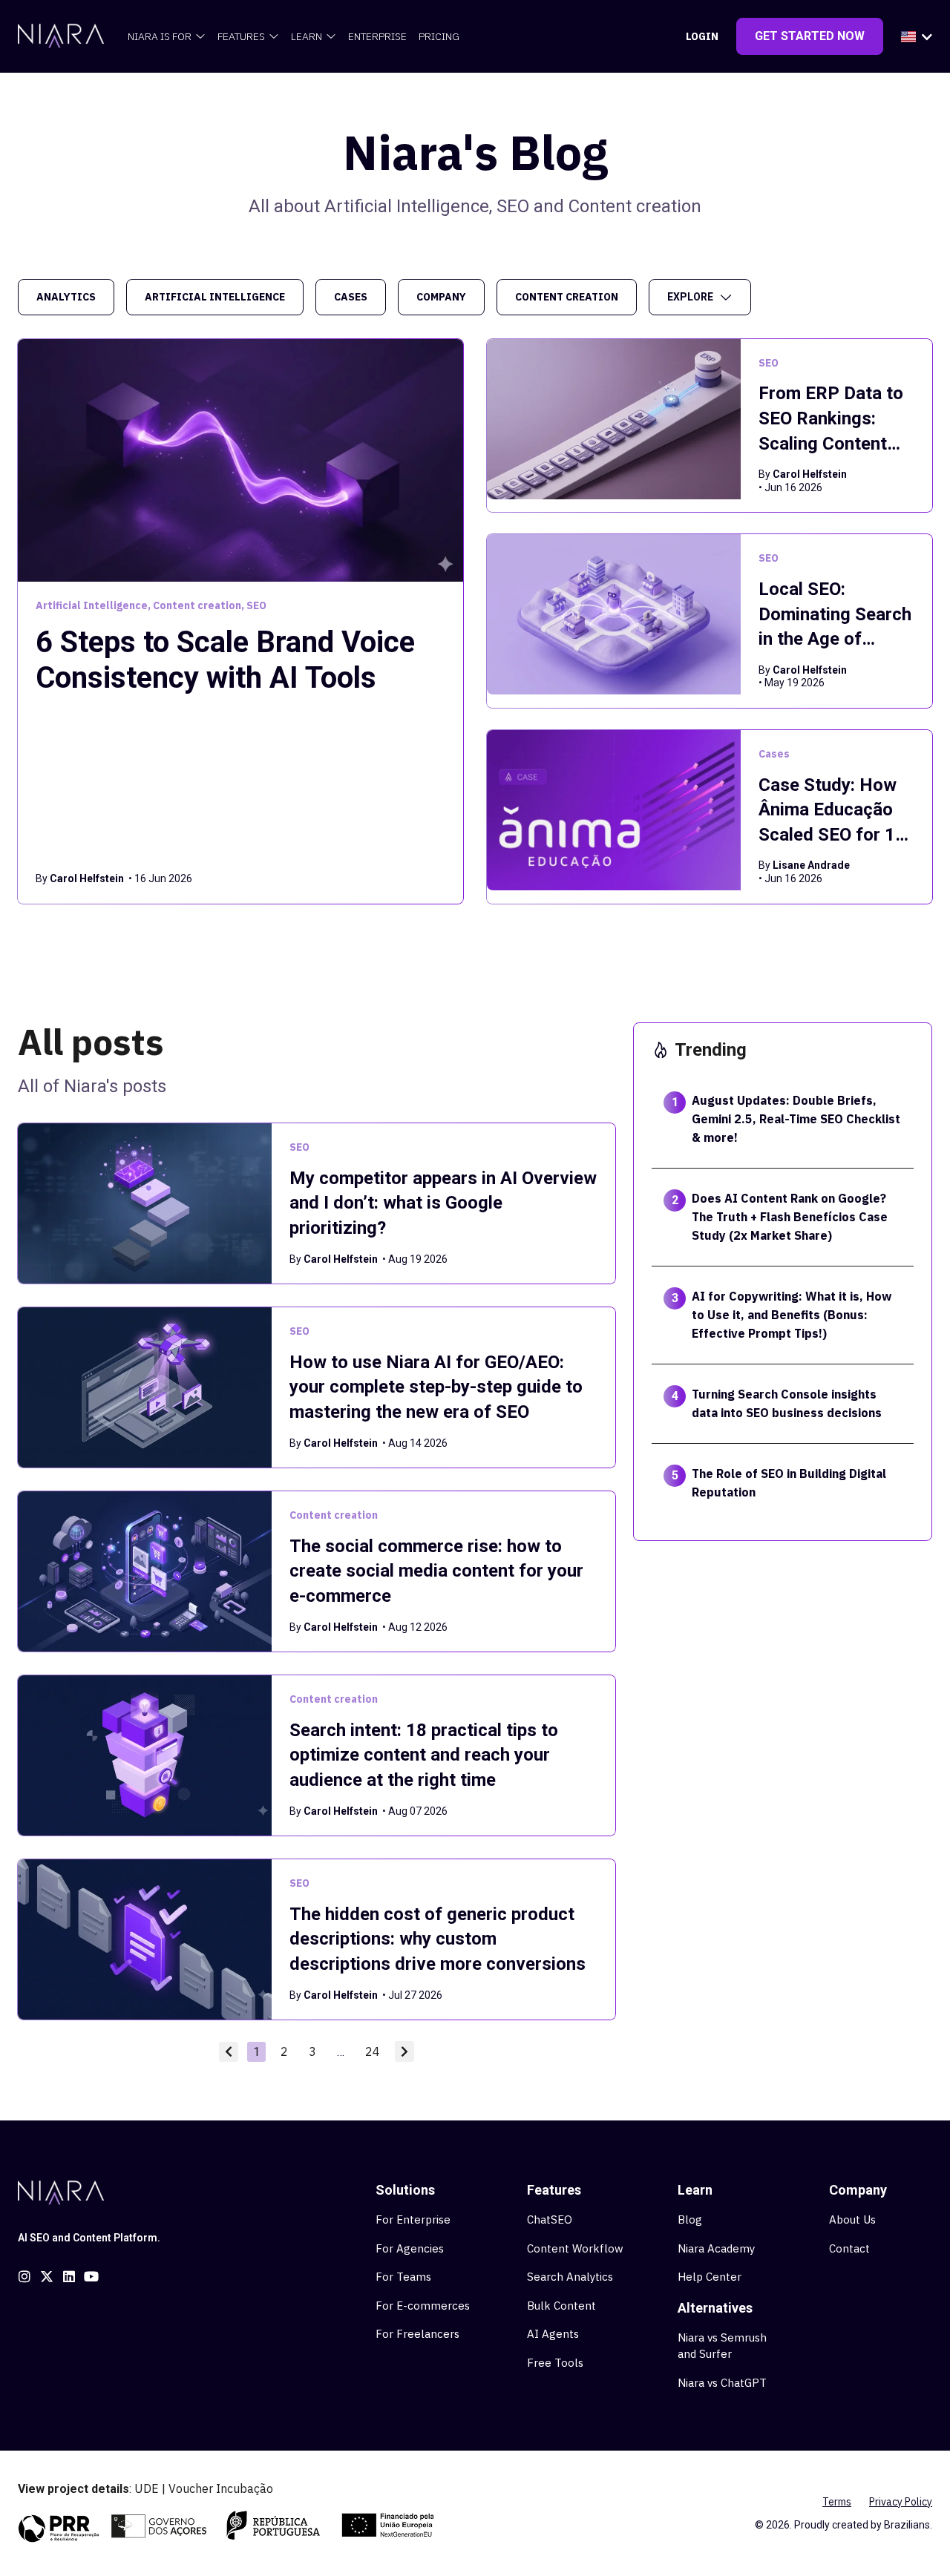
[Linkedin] (69, 2276)
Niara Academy (716, 2248)
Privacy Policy (901, 2502)
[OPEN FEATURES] (274, 37)
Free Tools (555, 2363)
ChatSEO (550, 2219)
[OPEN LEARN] (331, 37)
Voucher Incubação (221, 2488)
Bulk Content (561, 2306)
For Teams (403, 2277)
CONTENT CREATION (567, 297)
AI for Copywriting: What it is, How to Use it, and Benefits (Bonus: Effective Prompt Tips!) (792, 1315)
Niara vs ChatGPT (722, 2383)
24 (375, 2050)
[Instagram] (24, 2276)
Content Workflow (575, 2248)
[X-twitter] (47, 2276)
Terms (837, 2502)
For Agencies (410, 2248)
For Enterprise (413, 2219)
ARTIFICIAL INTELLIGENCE (215, 297)
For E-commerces (423, 2306)
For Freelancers (417, 2334)
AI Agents (553, 2334)
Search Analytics (570, 2277)
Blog (690, 2219)
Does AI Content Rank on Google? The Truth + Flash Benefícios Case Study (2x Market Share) (790, 1217)
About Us (852, 2219)
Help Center (710, 2277)
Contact (849, 2248)
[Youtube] (91, 2276)
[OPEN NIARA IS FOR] (200, 37)
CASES (351, 297)
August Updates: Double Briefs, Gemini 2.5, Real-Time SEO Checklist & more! (796, 1119)
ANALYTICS (66, 297)
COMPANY (441, 297)
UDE (147, 2488)
